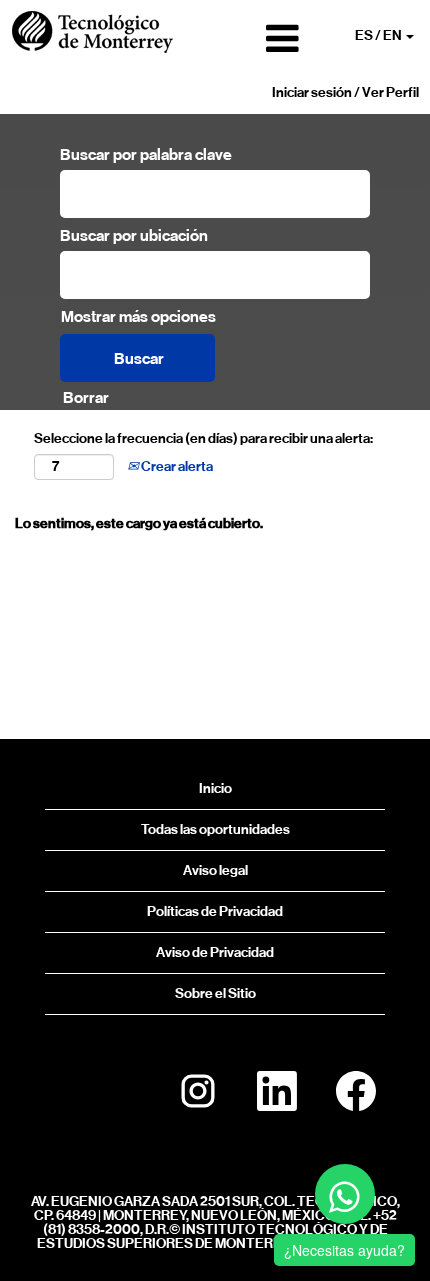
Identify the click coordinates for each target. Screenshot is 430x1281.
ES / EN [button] (379, 35)
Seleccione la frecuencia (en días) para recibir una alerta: (203, 438)
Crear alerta (176, 466)
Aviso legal (215, 870)
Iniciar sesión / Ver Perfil (345, 92)
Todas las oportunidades (215, 829)
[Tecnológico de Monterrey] (92, 32)
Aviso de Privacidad (215, 952)
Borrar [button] (86, 397)
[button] (245, 38)
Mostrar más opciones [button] (138, 316)
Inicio (215, 788)
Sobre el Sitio (215, 993)
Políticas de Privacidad (215, 911)
